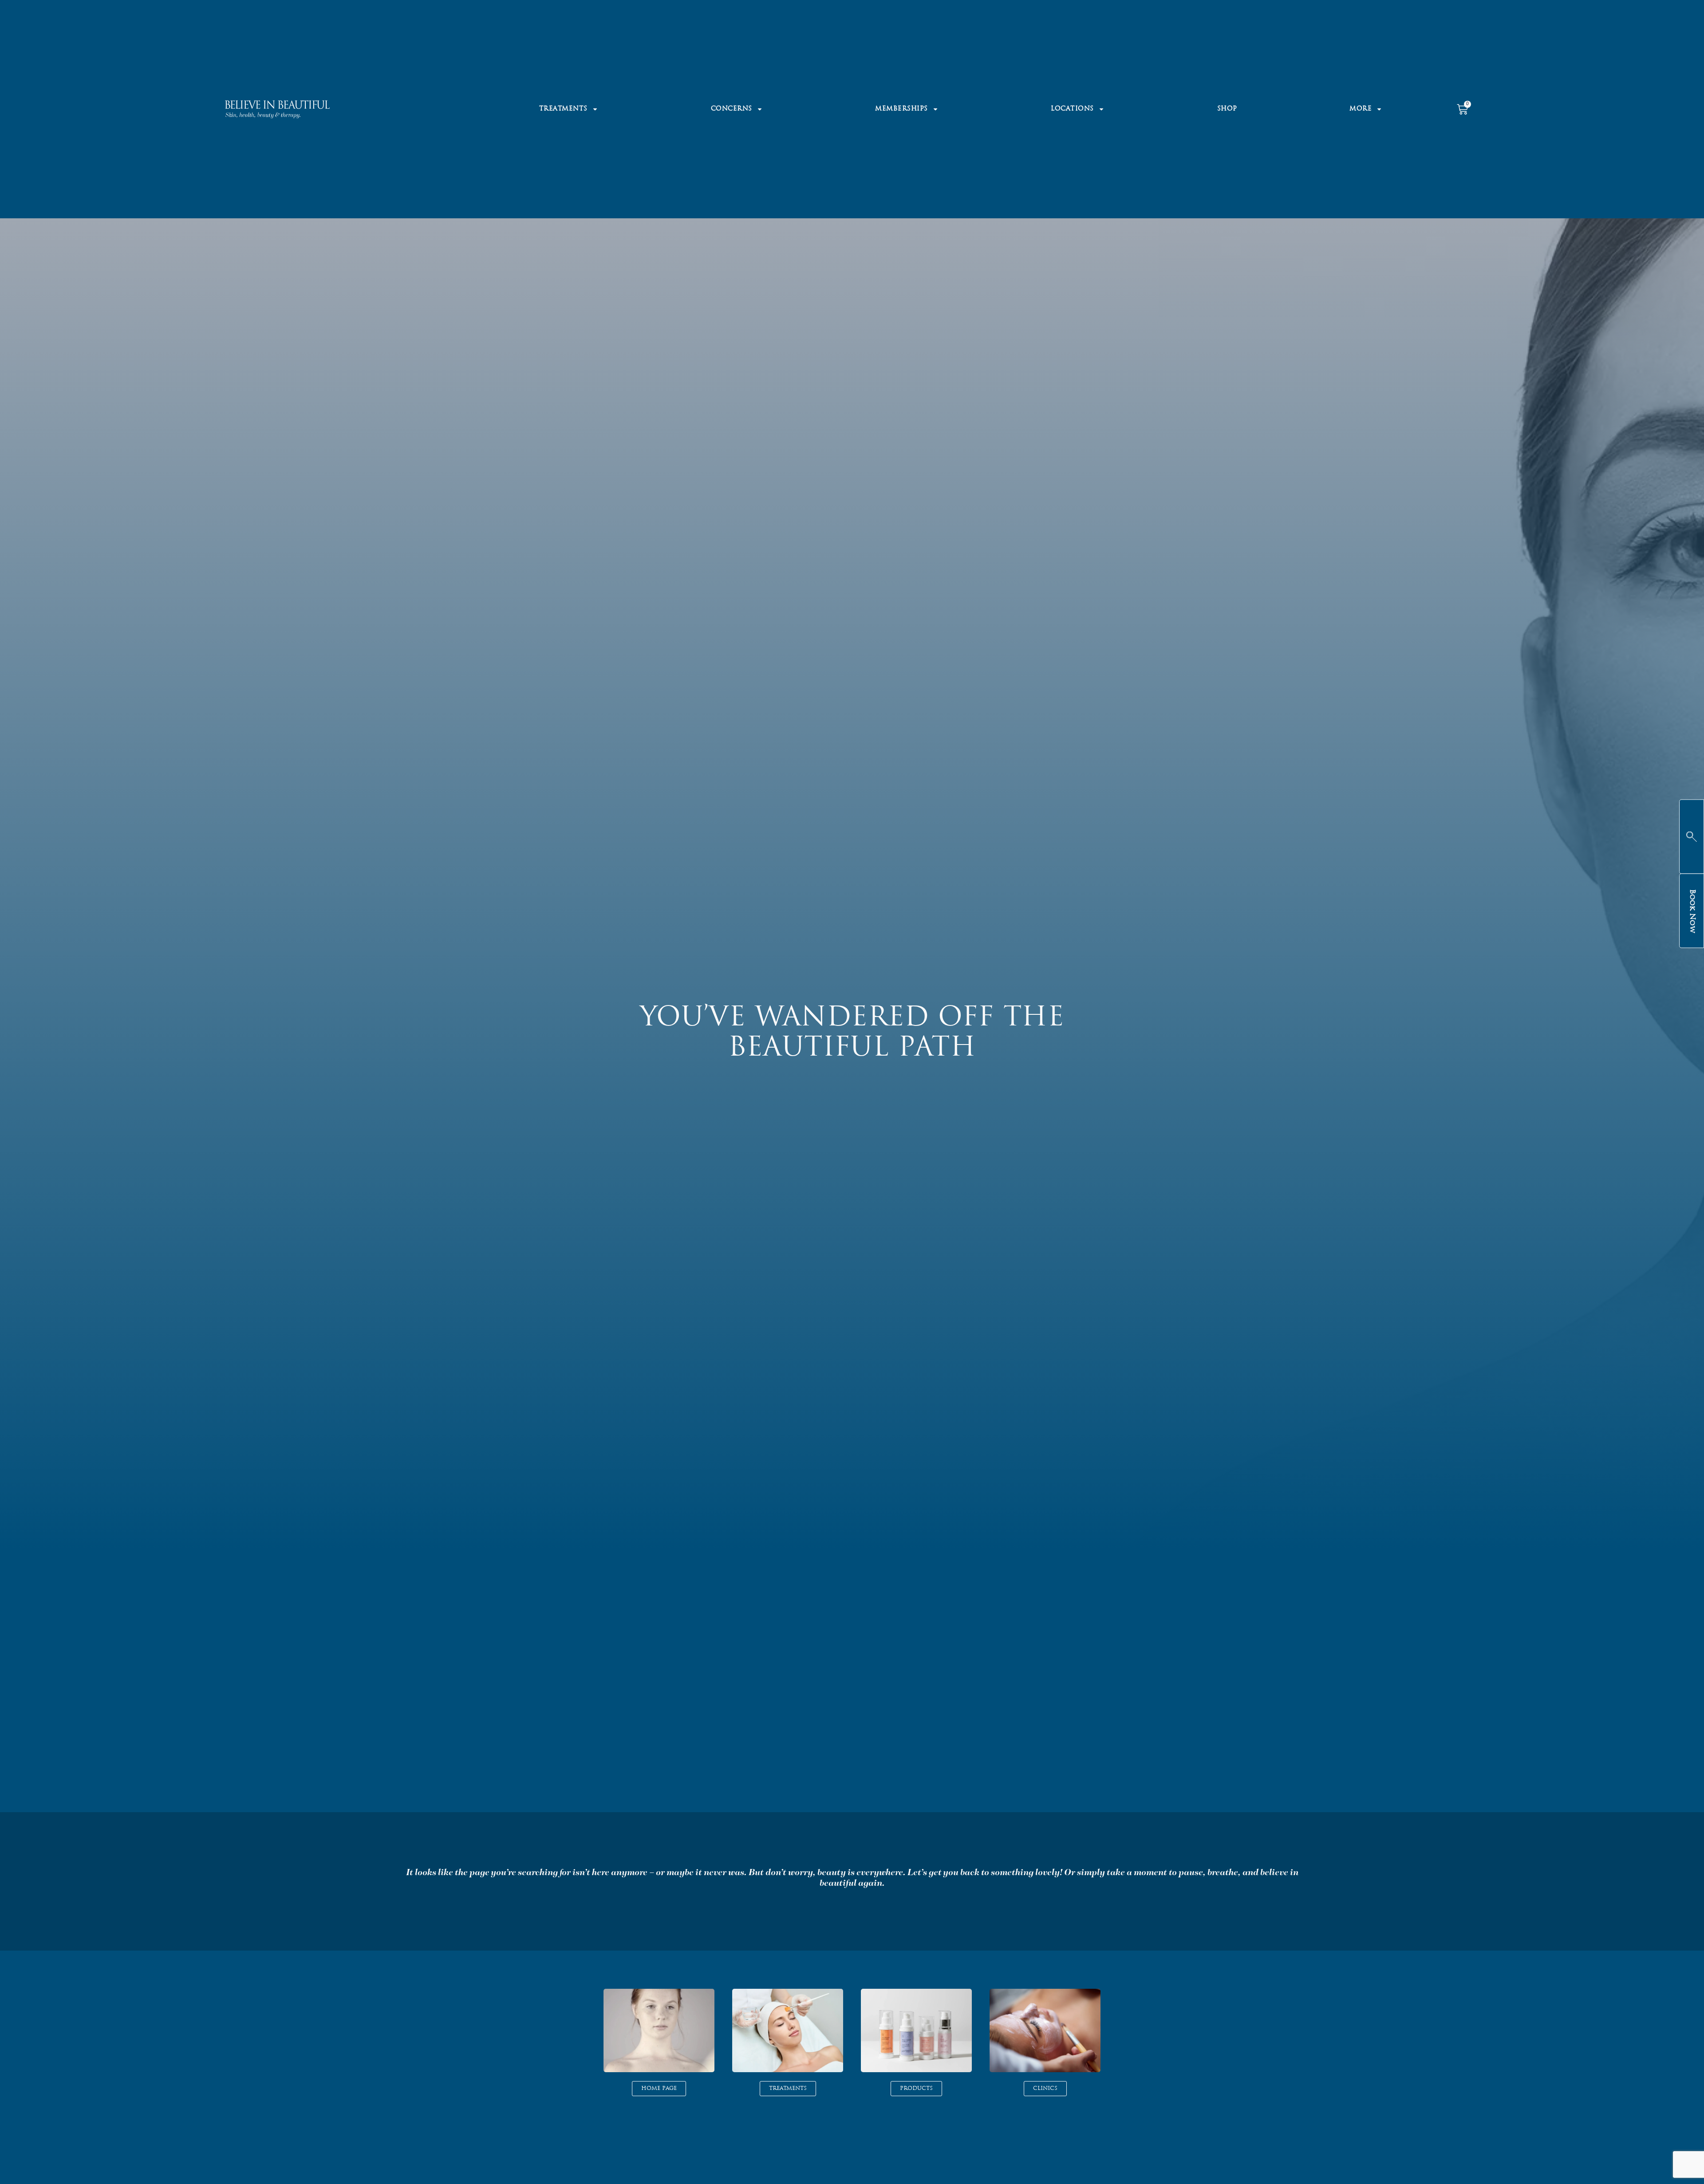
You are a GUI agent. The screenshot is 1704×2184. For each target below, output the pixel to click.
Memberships (901, 109)
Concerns (732, 109)
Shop (1227, 109)
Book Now (1692, 911)
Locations (1072, 109)
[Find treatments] (1692, 836)
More (1361, 109)
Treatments (563, 109)
